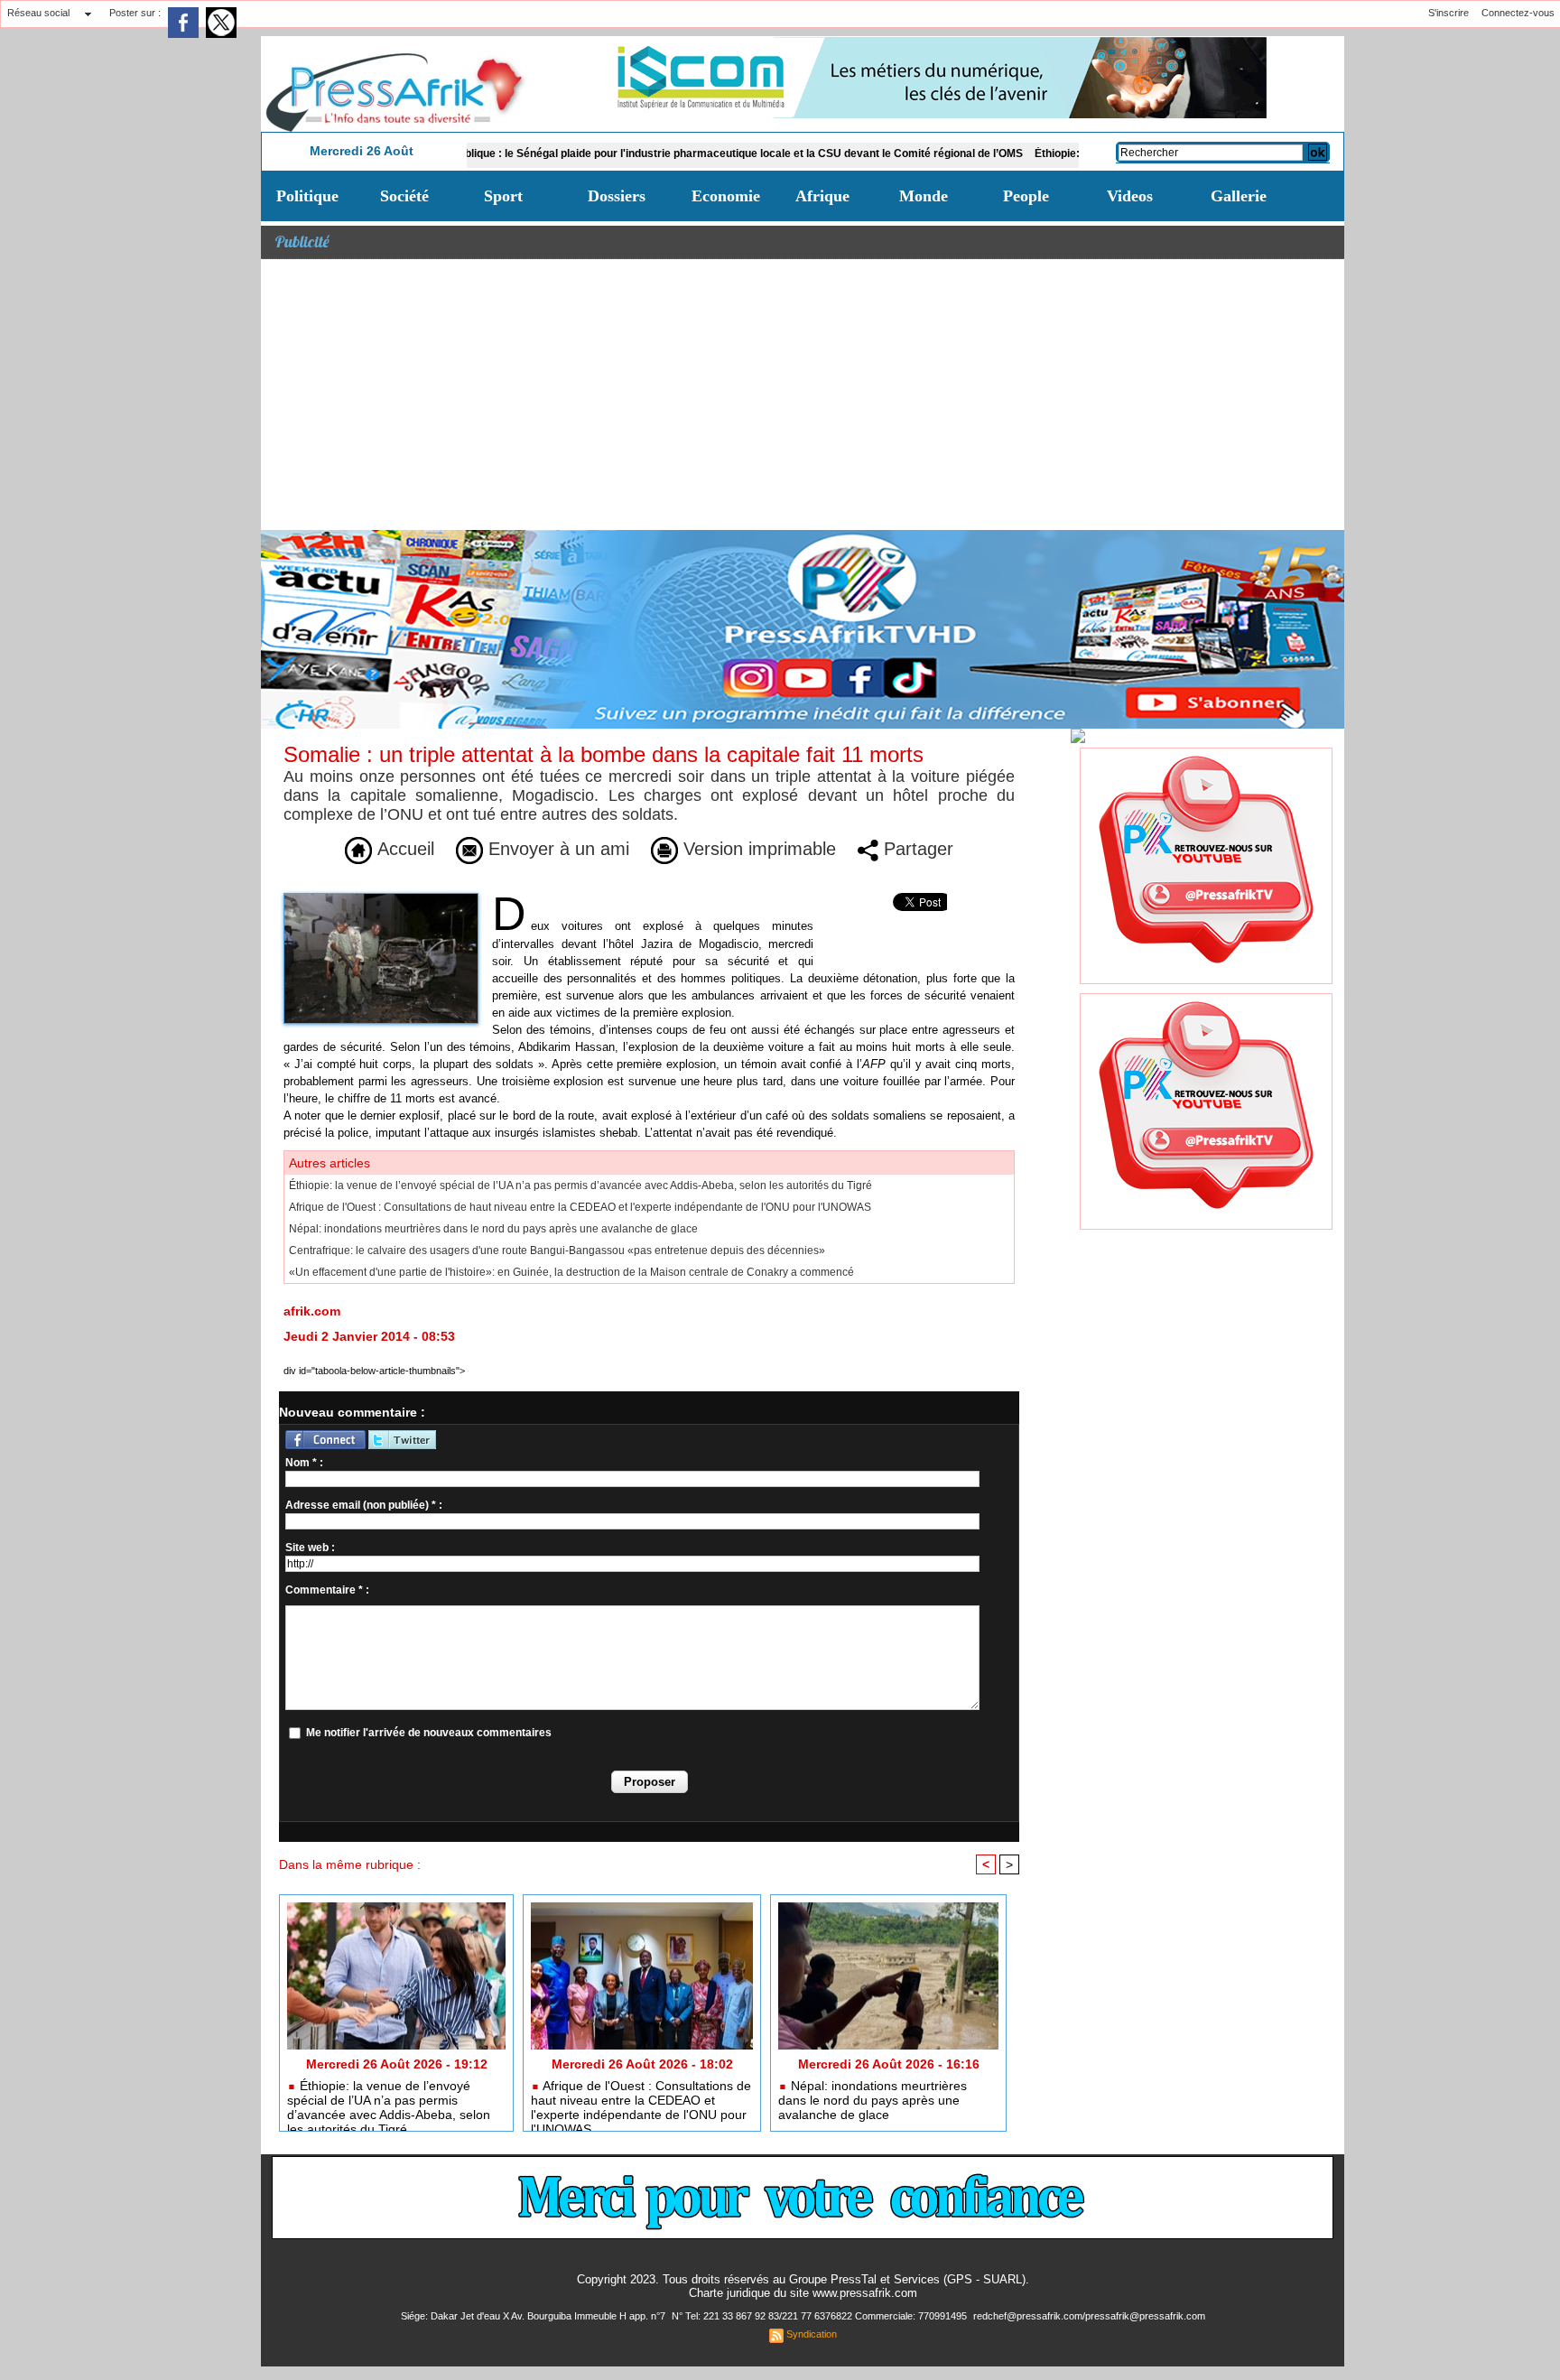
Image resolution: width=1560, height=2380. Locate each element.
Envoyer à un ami (556, 849)
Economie (726, 196)
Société (404, 196)
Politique (307, 196)
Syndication (812, 2334)
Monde (924, 196)
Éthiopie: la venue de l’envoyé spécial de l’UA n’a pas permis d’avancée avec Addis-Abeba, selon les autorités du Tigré (580, 1185)
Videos (1130, 196)
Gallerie (1239, 196)
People (1026, 196)
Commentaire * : (327, 1590)
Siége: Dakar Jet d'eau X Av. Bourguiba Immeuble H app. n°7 (534, 2316)
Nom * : (304, 1463)
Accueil (403, 849)
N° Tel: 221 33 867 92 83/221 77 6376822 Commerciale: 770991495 (821, 2316)
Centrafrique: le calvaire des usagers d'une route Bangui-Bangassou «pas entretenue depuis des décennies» (557, 1250)
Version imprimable (757, 849)
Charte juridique (729, 2293)
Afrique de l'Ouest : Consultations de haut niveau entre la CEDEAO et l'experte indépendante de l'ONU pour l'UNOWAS (580, 1207)
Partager (916, 849)
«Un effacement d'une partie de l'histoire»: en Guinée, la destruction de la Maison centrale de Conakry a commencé (571, 1272)
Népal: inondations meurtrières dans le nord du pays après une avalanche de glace (493, 1229)
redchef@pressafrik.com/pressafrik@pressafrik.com (1089, 2316)
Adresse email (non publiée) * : (364, 1505)
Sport (503, 196)
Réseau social (38, 13)
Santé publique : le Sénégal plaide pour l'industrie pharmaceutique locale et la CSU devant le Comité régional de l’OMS (640, 153)
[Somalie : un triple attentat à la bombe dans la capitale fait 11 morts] (381, 898)
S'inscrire (1449, 13)
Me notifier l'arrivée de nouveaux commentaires (429, 1733)
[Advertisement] (803, 395)
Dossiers (617, 196)
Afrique (822, 196)
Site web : (310, 1548)
